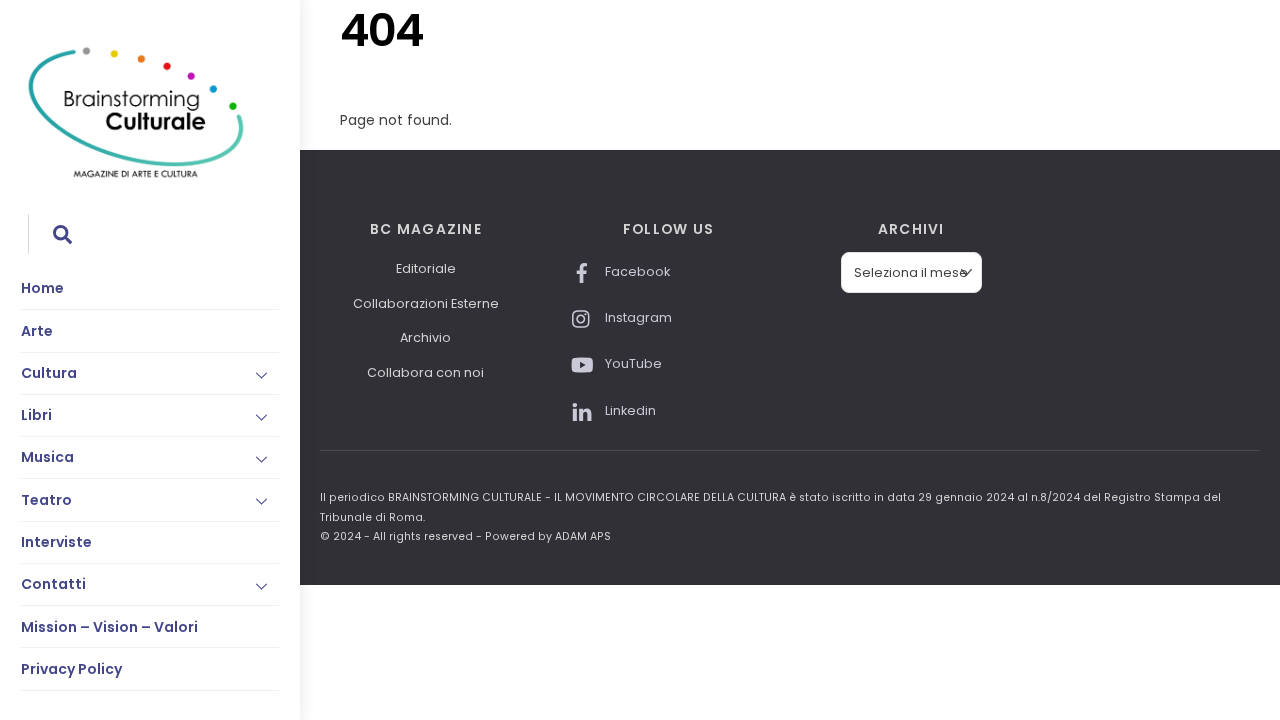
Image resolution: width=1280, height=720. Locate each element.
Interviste (56, 542)
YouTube (632, 363)
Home (42, 288)
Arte (37, 331)
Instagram (637, 317)
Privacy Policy (71, 669)
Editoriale (426, 268)
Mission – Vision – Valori (109, 627)
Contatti (53, 584)
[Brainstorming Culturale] (136, 174)
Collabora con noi (425, 372)
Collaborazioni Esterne (426, 303)
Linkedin (629, 410)
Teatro (46, 500)
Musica (47, 457)
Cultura (49, 373)
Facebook (636, 271)
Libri (36, 415)
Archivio (425, 337)
